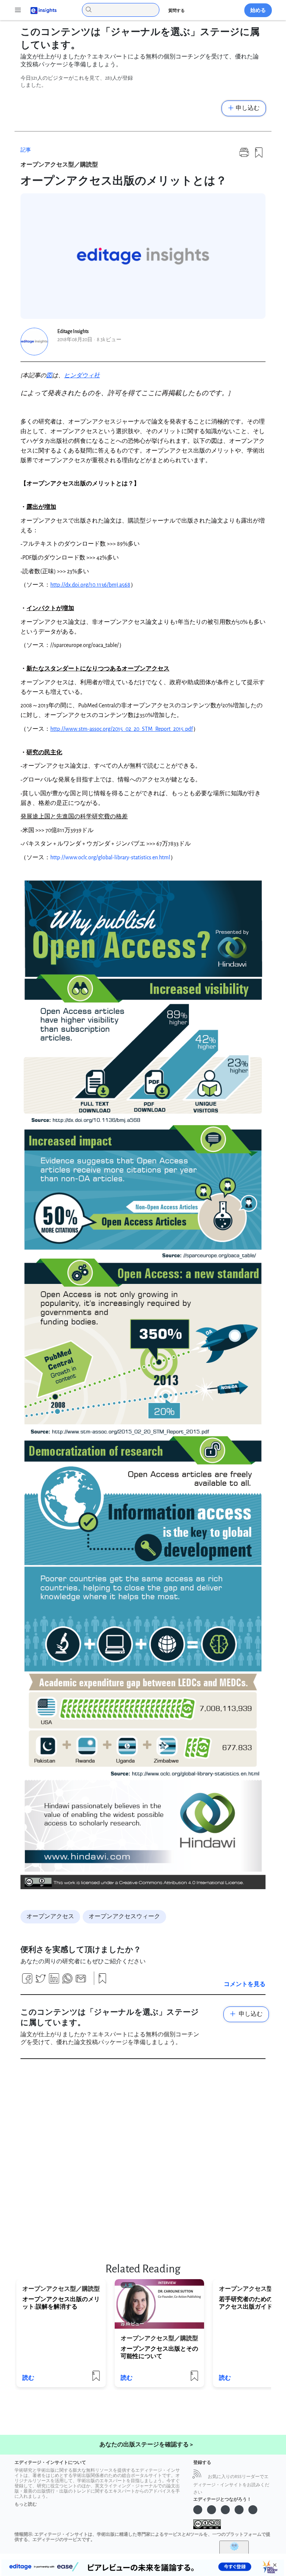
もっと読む (26, 2504)
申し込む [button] (248, 108)
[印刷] (244, 156)
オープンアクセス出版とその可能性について (159, 2353)
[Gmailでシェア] (81, 1981)
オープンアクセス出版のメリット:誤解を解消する (61, 2303)
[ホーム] (40, 10)
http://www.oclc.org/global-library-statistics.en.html (110, 858)
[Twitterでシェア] (41, 1981)
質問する (177, 11)
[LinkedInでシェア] (54, 1981)
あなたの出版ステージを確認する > (146, 2445)
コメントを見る (245, 1984)
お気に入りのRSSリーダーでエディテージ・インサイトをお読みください (231, 2485)
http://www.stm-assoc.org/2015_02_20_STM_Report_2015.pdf (122, 729)
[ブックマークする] (259, 156)
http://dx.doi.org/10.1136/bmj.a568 (90, 585)
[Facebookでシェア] (27, 1981)
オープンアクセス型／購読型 (59, 165)
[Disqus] (143, 2158)
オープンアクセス (50, 1917)
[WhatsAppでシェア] (67, 1981)
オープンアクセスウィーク (124, 1917)
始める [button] (258, 10)
